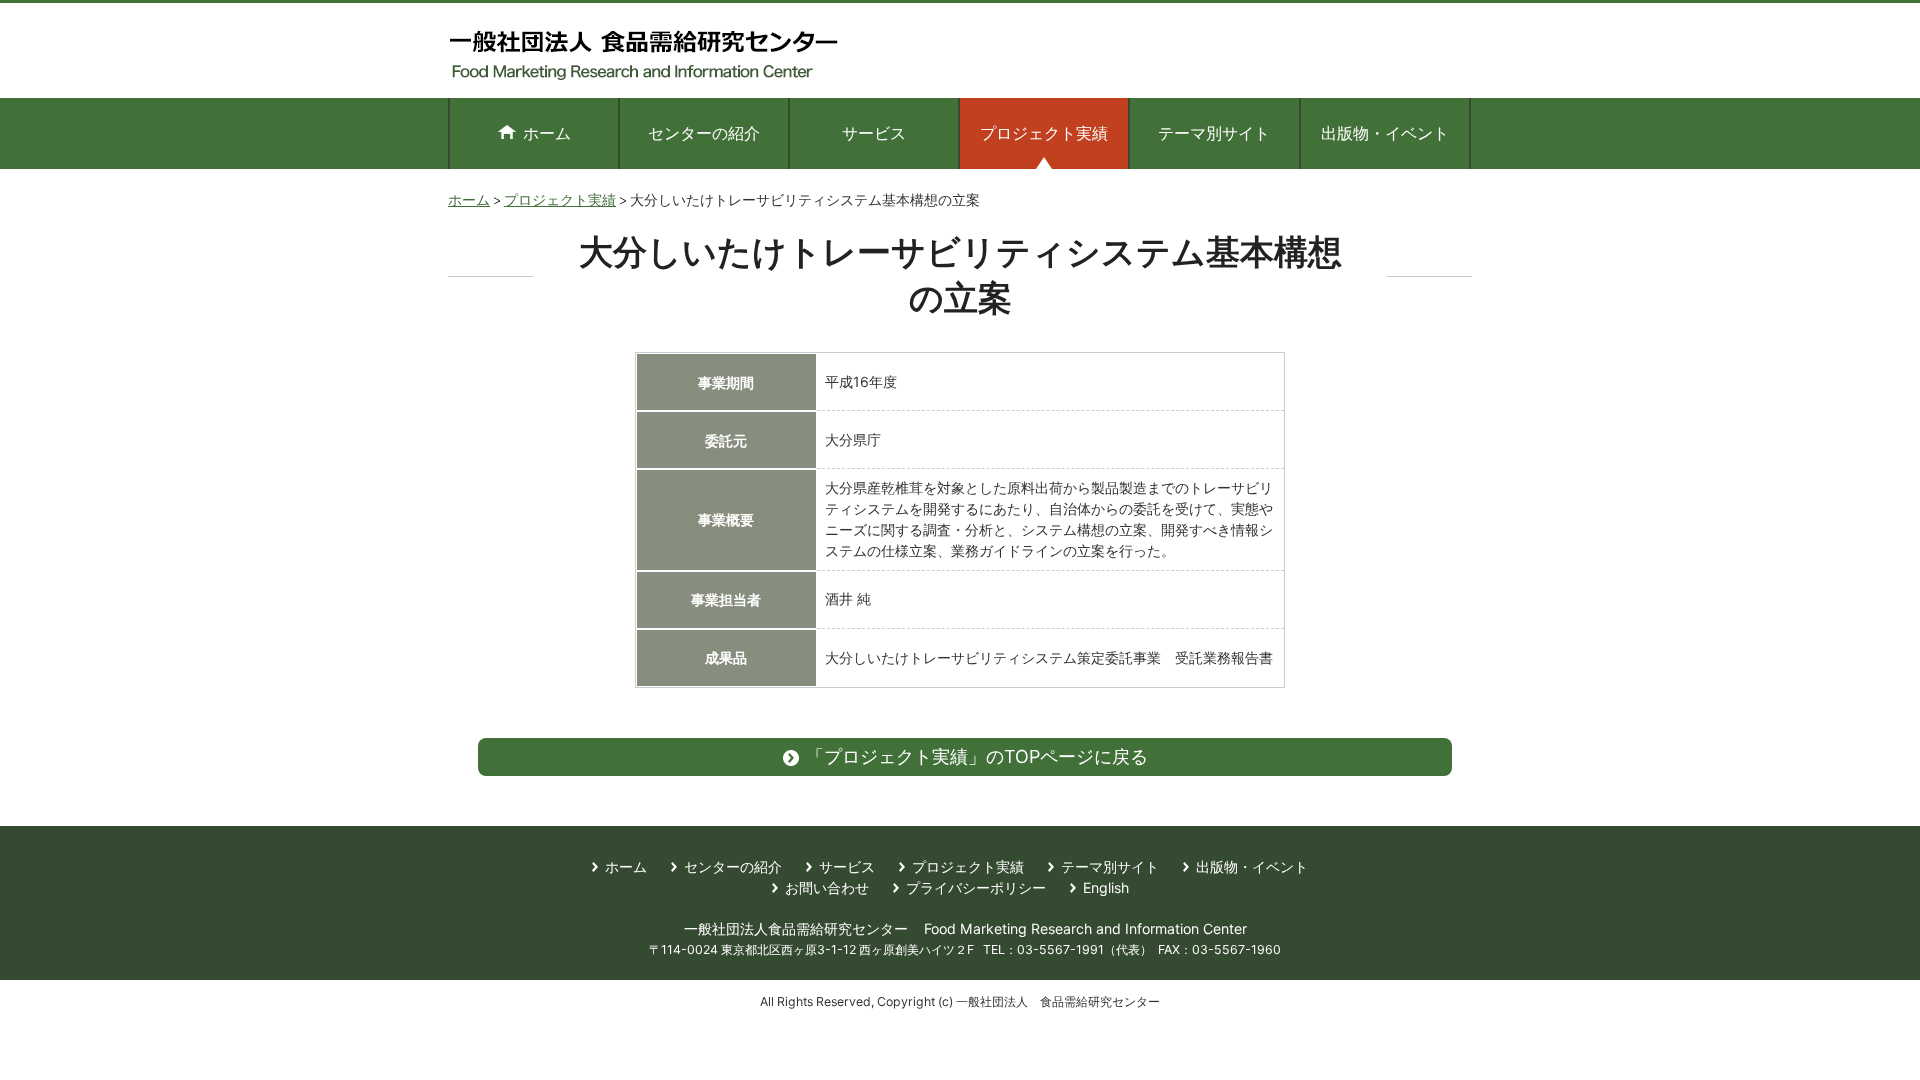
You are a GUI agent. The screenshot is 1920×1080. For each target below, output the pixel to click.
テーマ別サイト (1214, 133)
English (1106, 887)
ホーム (547, 133)
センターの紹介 (704, 133)
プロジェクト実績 (560, 199)
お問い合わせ (827, 887)
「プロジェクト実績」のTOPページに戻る (977, 756)
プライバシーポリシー (976, 887)
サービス (874, 133)
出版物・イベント (1385, 133)
